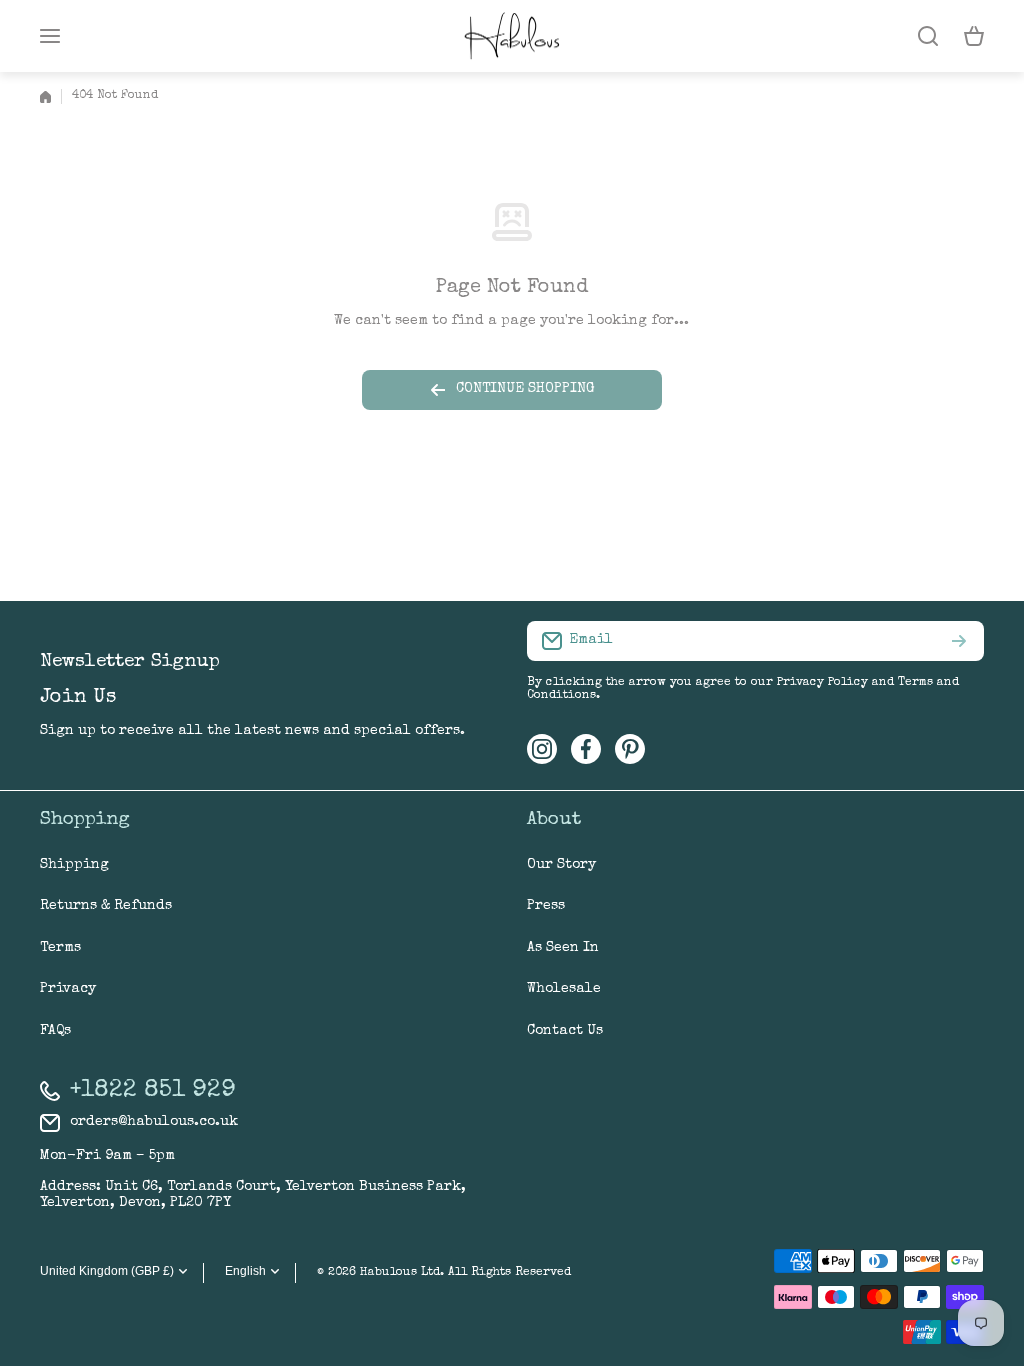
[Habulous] (512, 36)
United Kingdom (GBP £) (107, 1271)
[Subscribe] (959, 641)
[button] (974, 36)
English (245, 1271)
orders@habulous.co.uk (154, 1122)
